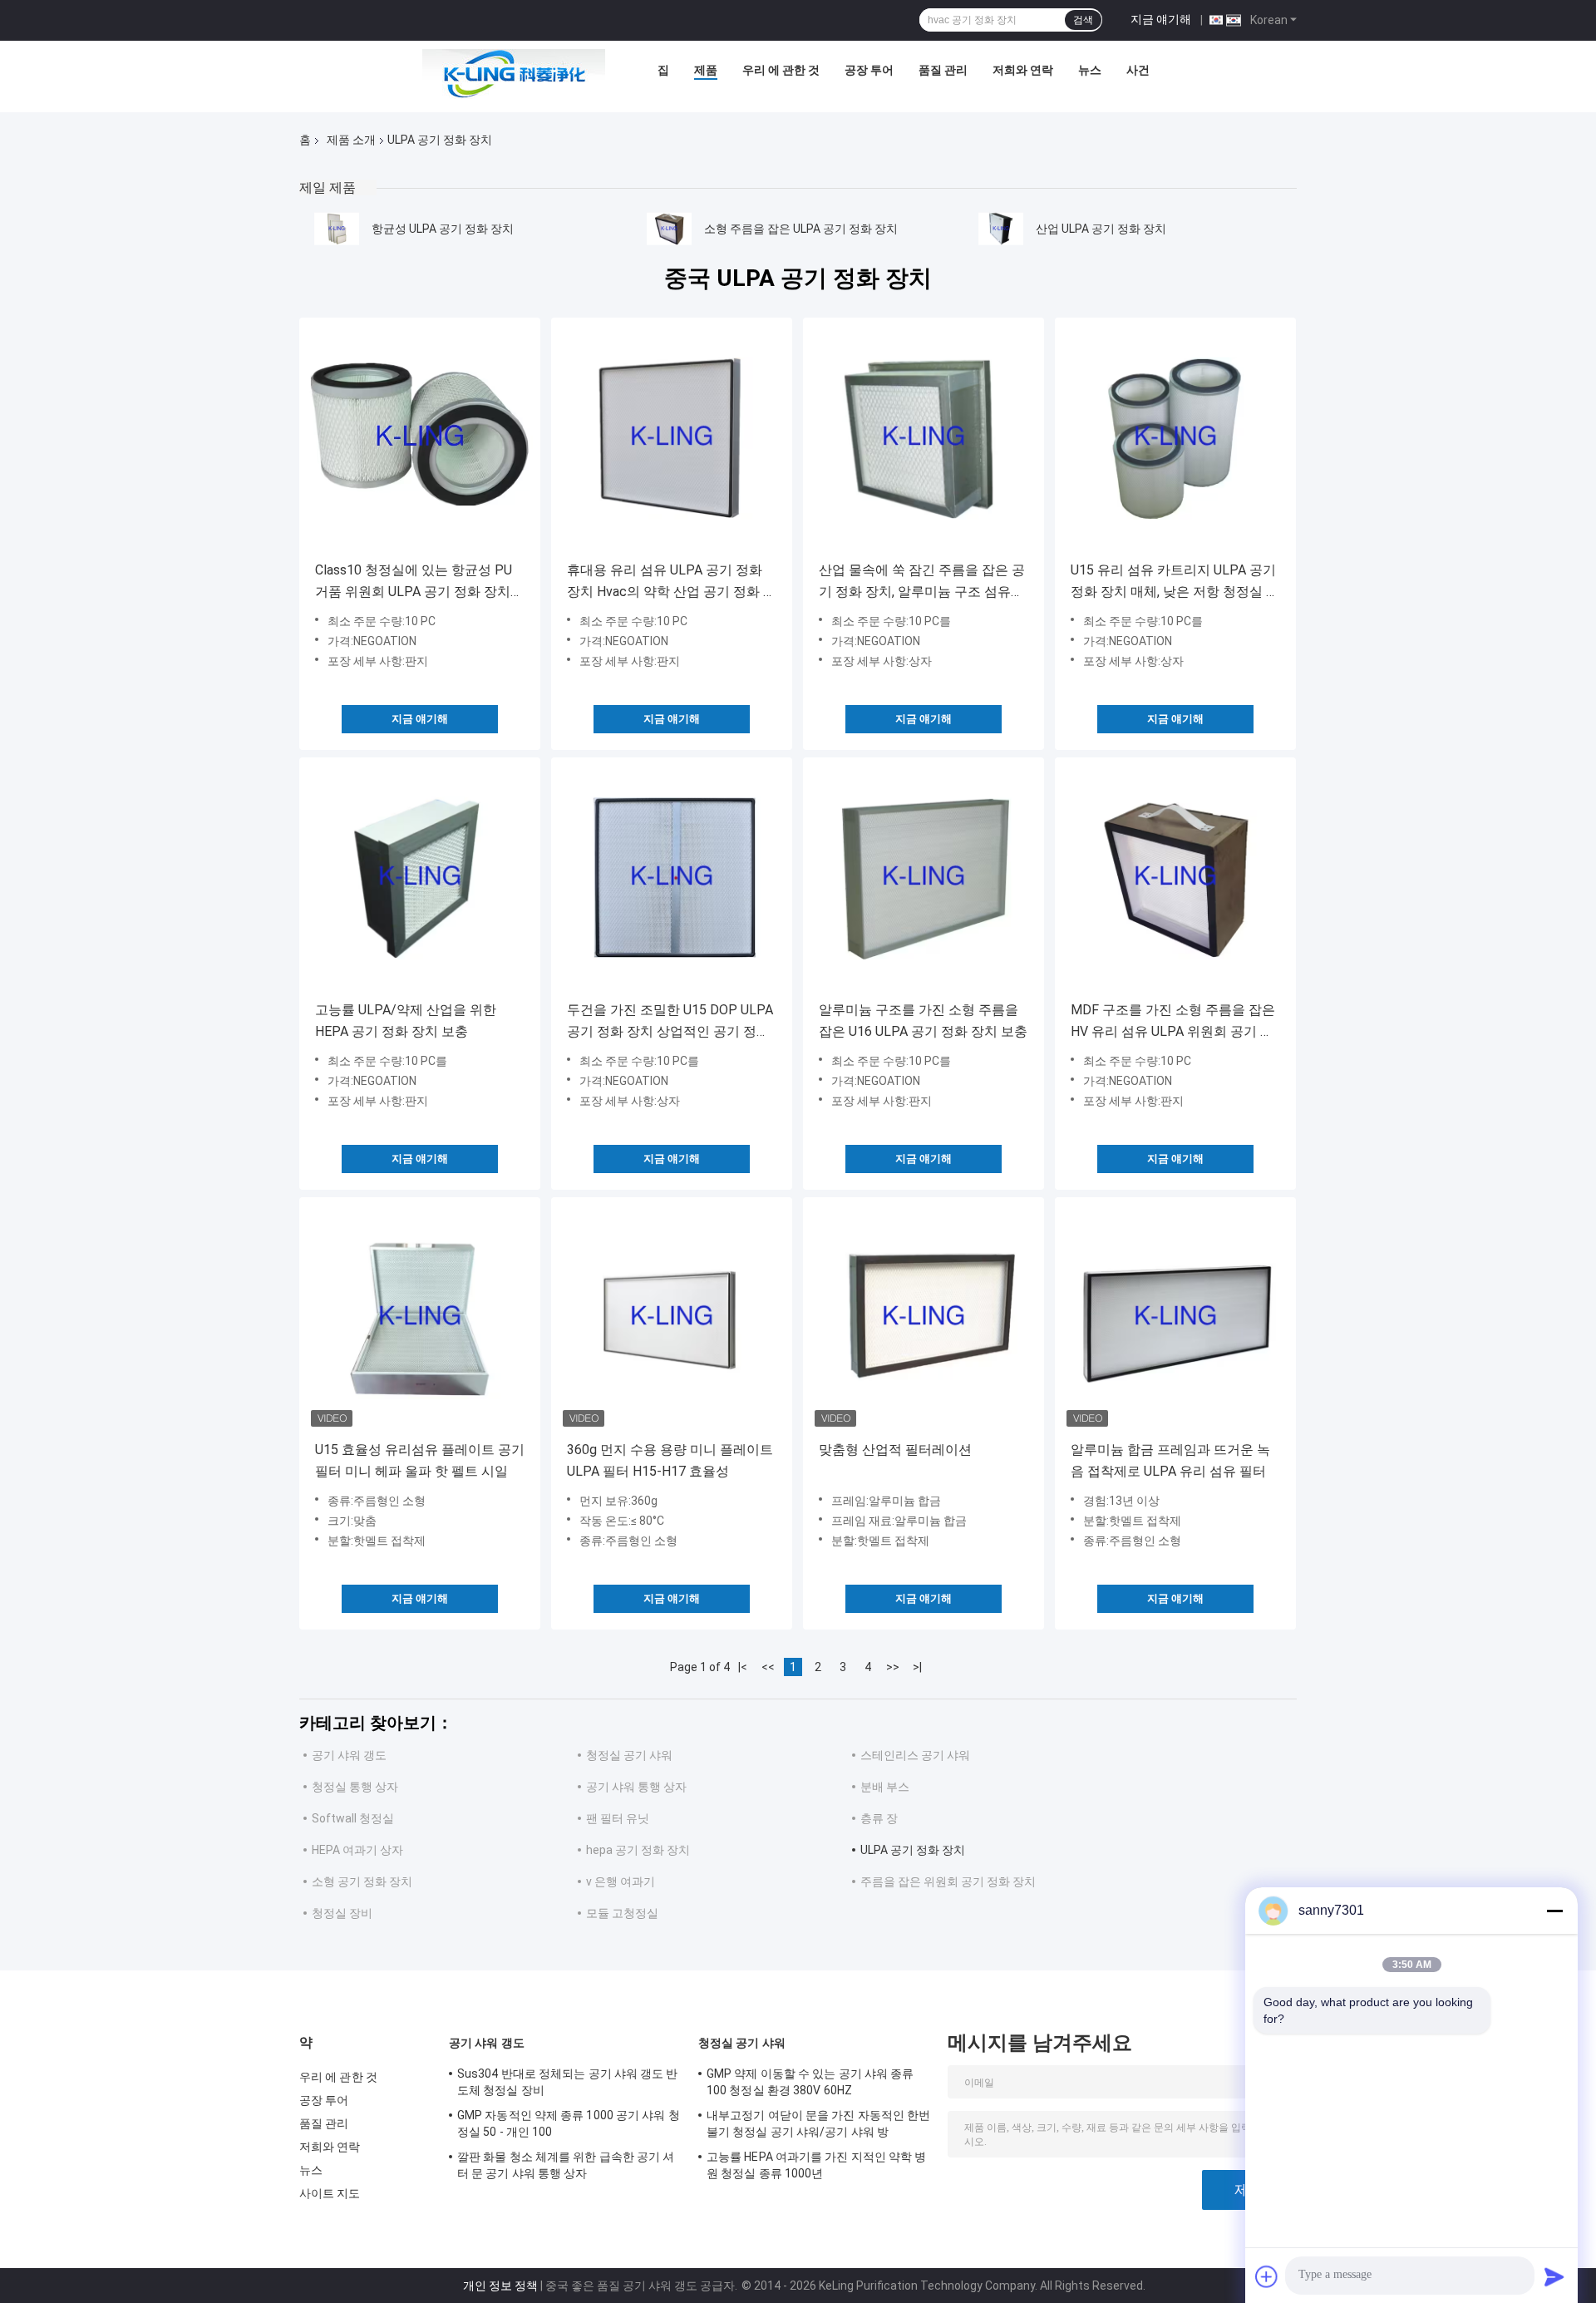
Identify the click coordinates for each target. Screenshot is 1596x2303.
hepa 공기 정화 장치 (638, 1850)
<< (768, 1667)
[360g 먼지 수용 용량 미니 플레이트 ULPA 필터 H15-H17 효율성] (672, 1318)
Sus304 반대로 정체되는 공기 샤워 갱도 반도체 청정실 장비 (568, 2082)
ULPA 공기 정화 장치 (913, 1850)
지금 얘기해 (1161, 19)
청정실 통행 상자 (355, 1787)
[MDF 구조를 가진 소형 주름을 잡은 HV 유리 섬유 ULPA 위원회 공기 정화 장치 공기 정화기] (1175, 878)
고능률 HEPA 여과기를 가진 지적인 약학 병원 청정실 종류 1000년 (817, 2165)
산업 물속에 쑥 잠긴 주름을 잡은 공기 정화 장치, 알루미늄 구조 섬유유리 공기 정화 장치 (922, 582)
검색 (1083, 20)
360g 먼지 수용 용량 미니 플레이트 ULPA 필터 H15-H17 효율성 (670, 1460)
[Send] (1554, 2276)
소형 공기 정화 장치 (362, 1881)
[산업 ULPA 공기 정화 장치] (1001, 229)
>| (917, 1667)
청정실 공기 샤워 (629, 1755)
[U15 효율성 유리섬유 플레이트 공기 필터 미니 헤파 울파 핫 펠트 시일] (420, 1318)
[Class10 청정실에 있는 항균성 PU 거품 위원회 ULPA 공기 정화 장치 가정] (420, 438)
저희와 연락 (1023, 70)
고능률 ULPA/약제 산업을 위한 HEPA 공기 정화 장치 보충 (406, 1021)
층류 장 (879, 1818)
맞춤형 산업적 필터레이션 (895, 1450)
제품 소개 (351, 140)
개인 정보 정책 (500, 2286)
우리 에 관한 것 (781, 70)
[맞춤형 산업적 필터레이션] (924, 1318)
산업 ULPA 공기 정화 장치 (1101, 229)
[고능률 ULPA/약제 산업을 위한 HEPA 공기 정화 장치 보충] (420, 878)
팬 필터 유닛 (618, 1818)
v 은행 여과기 (621, 1881)
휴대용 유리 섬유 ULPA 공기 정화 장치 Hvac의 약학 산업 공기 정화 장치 (672, 582)
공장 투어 (869, 70)
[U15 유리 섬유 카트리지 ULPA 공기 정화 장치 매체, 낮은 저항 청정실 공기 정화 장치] (1175, 438)
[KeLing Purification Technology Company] (514, 74)
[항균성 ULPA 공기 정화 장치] (337, 229)
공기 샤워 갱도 (349, 1755)
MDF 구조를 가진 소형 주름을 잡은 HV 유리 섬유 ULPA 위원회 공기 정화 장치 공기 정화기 (1173, 1022)
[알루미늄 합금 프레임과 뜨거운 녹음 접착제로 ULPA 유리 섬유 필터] (1175, 1318)
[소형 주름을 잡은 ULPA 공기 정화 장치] (669, 229)
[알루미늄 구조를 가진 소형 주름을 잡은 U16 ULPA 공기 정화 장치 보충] (924, 878)
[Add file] (1267, 2276)
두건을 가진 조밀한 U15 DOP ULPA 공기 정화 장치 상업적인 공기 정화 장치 (670, 1022)
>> (893, 1667)
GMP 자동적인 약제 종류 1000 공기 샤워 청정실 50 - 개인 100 (569, 2123)
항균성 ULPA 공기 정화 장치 (443, 229)
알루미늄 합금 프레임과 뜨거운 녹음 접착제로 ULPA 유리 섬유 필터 (1170, 1460)
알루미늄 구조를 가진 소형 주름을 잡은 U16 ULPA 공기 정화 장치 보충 (923, 1021)
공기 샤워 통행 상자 (636, 1787)
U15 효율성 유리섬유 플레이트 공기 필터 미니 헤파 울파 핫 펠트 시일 (420, 1460)
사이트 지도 (330, 2193)
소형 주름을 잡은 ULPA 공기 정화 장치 (801, 229)
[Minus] (1554, 1911)
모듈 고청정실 (622, 1913)
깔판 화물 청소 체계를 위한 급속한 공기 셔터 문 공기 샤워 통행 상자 (566, 2165)
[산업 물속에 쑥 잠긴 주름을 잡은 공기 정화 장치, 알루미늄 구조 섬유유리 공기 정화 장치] (924, 438)
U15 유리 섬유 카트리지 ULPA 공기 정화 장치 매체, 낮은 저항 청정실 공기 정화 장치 (1175, 582)
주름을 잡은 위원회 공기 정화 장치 (948, 1881)
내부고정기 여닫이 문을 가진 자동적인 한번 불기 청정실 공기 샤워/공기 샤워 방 (818, 2123)
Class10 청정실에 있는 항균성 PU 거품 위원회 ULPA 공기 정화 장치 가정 (414, 582)
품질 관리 (943, 70)
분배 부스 (885, 1787)
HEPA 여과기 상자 (357, 1850)
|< (743, 1667)
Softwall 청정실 (353, 1818)
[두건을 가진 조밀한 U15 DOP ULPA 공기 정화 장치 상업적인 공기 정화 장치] (672, 878)
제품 (706, 70)
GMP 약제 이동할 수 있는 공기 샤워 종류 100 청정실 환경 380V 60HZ (810, 2082)
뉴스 (1090, 70)
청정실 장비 (342, 1913)
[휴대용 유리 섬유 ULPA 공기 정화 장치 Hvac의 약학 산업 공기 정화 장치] (672, 438)
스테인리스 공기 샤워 (915, 1755)
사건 (1138, 70)
